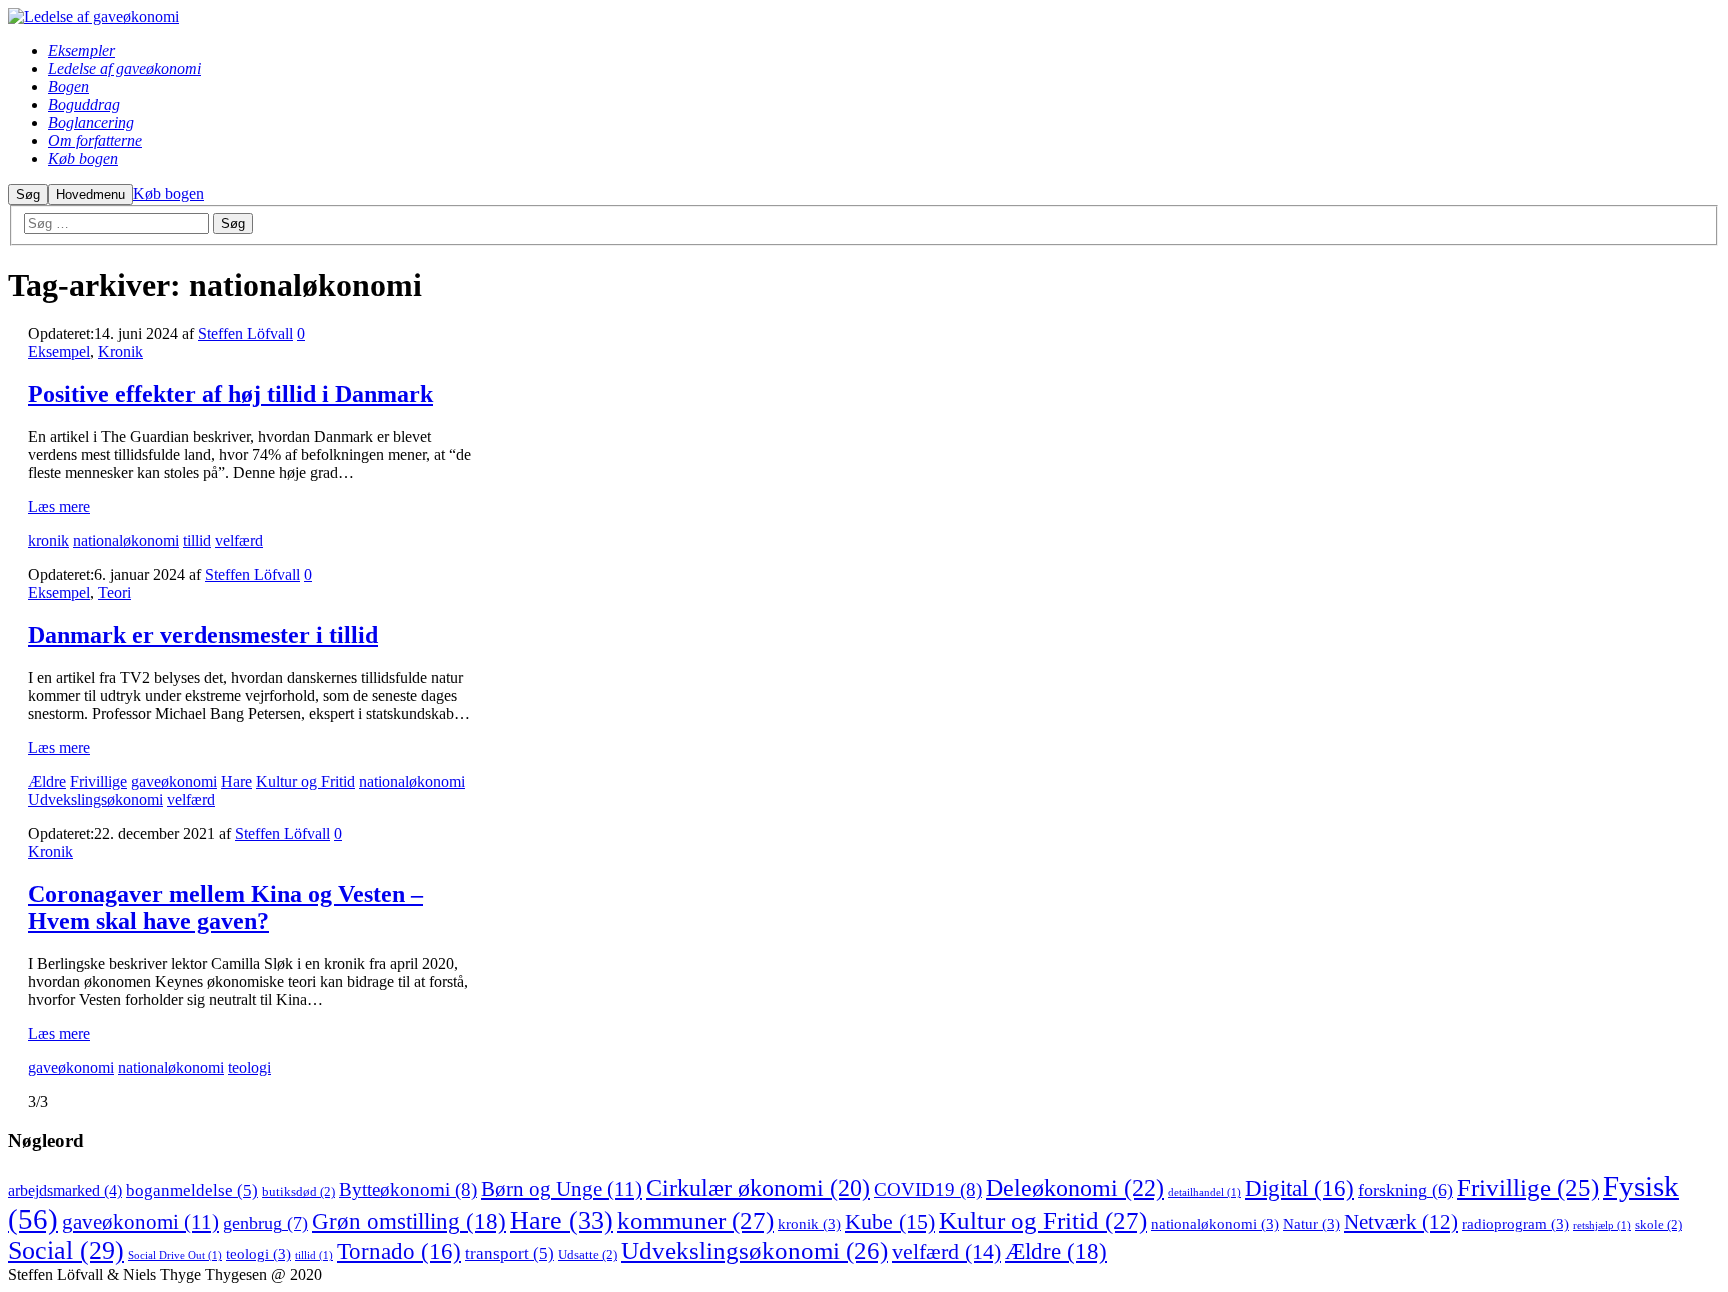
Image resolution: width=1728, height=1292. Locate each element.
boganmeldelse (192, 1190)
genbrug (265, 1223)
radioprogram (1515, 1224)
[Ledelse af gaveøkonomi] (93, 16)
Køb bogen (168, 193)
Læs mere (59, 506)
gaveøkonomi (174, 781)
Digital (1299, 1188)
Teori (114, 592)
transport (509, 1253)
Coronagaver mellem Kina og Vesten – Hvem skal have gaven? (225, 907)
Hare (236, 781)
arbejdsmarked (65, 1190)
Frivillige (98, 781)
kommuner (695, 1220)
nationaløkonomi (126, 540)
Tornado (399, 1251)
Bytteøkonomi (408, 1189)
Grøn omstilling (409, 1221)
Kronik (120, 351)
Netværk (1401, 1222)
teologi (249, 1067)
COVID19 (928, 1189)
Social (66, 1250)
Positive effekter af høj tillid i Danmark (230, 394)
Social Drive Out (175, 1255)
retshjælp (1602, 1225)
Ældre (47, 781)
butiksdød (298, 1191)
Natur (1311, 1224)
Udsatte (587, 1254)
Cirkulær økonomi (758, 1188)
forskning (1405, 1190)
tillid (197, 540)
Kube (890, 1221)
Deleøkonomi (1075, 1187)
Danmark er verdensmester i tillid (203, 635)
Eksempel (59, 351)
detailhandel (1204, 1192)
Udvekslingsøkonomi (95, 799)
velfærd (239, 540)
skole (1658, 1224)
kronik (48, 540)
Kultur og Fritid (305, 781)
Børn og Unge (561, 1189)
